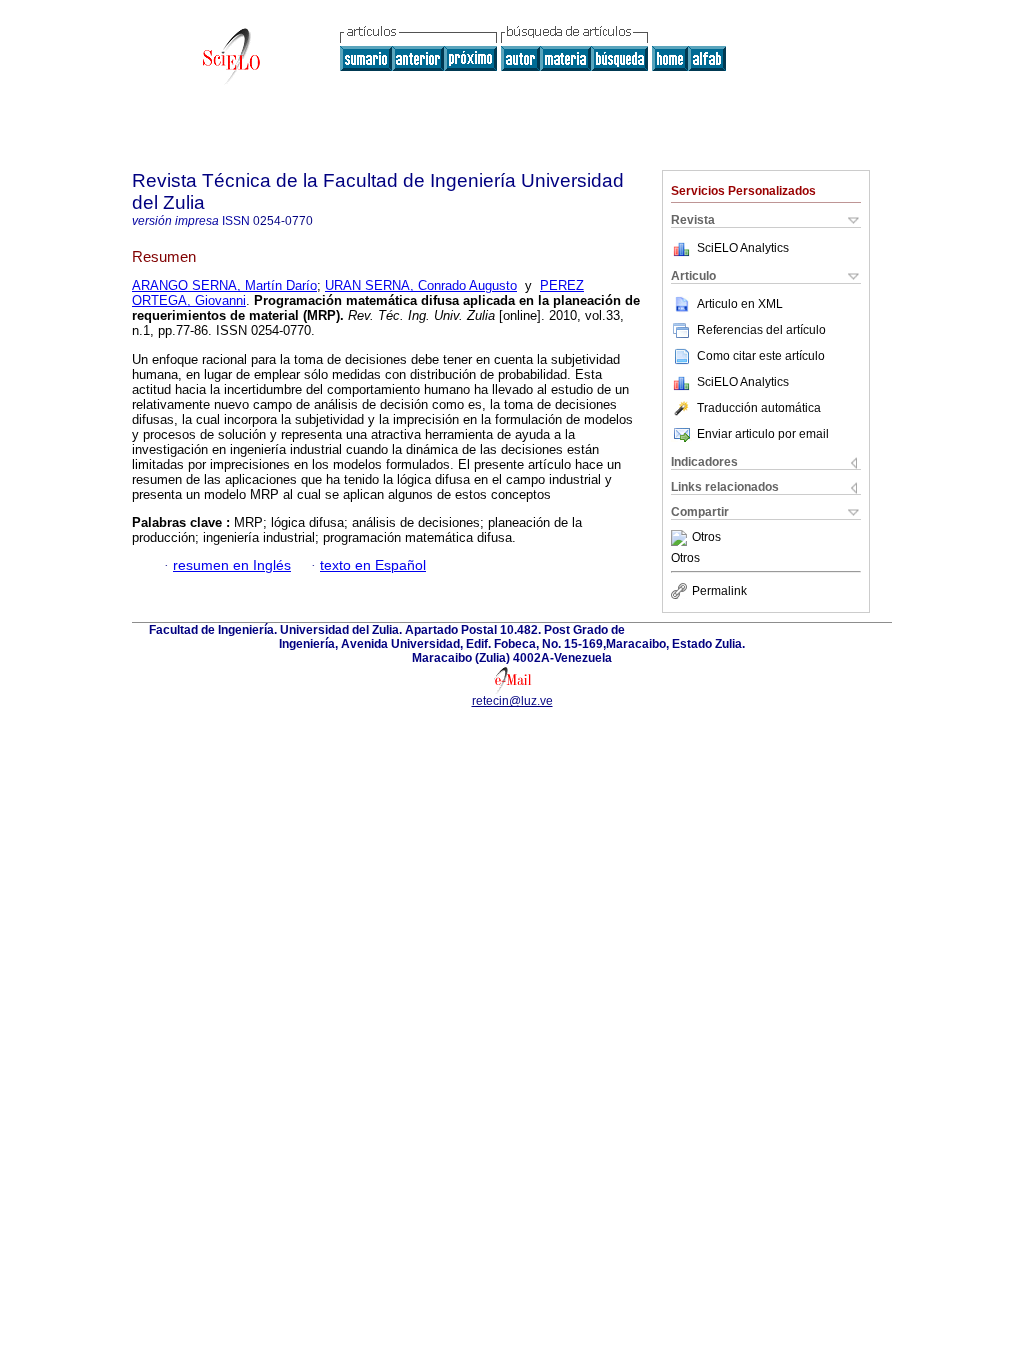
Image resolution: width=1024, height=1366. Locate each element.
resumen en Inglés (232, 565)
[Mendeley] (681, 538)
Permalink (719, 591)
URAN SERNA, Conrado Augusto (421, 285)
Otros (706, 538)
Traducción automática (759, 408)
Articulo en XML (740, 304)
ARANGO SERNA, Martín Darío (224, 285)
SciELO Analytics (743, 248)
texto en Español (373, 565)
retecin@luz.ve (512, 701)
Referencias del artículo (761, 330)
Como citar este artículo (761, 356)
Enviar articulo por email (763, 434)
